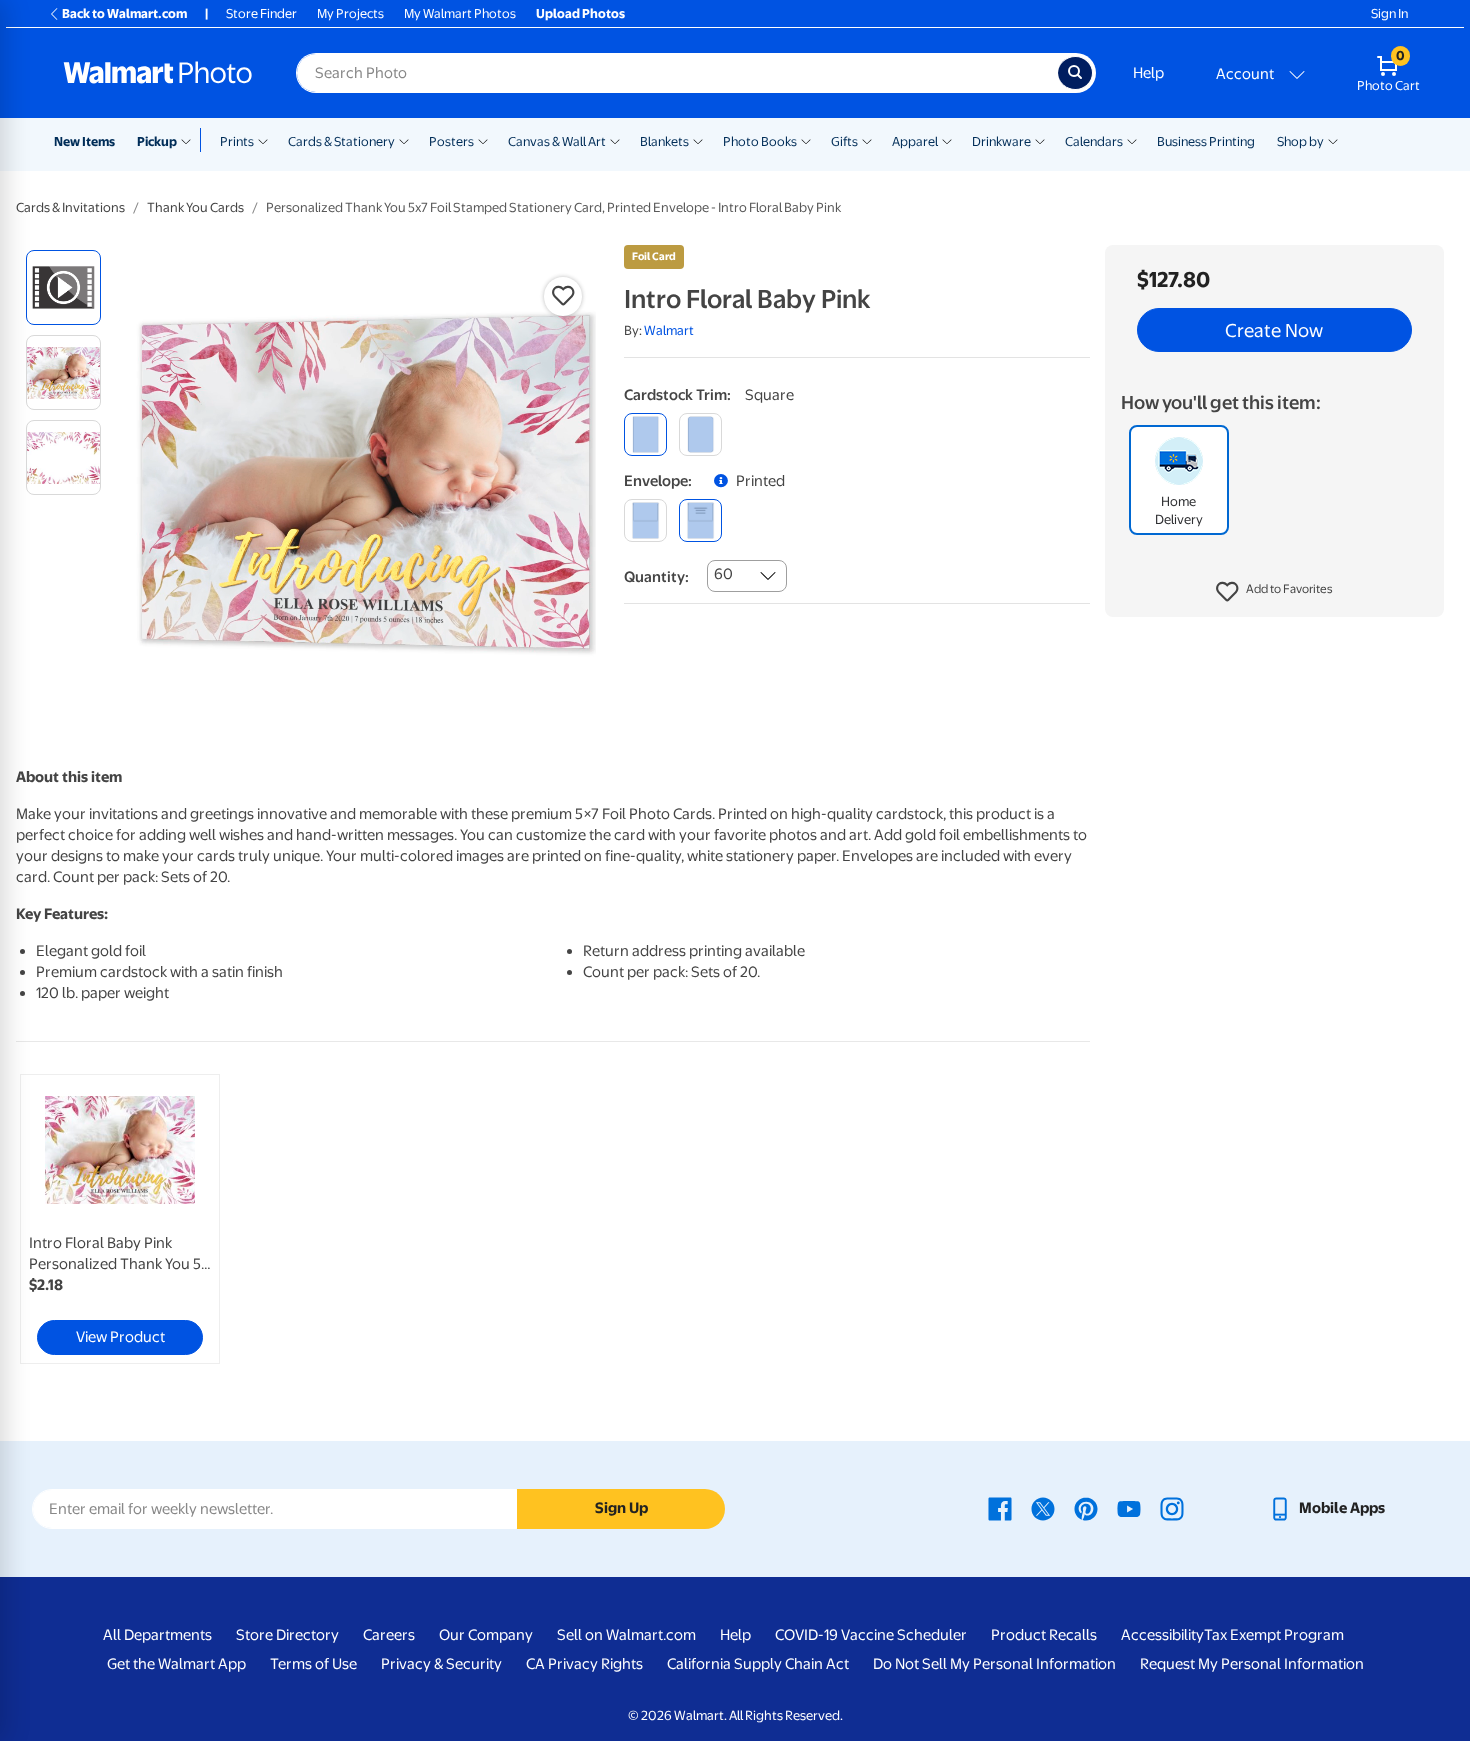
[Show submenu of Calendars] (1132, 140)
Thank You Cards (195, 207)
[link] (120, 1219)
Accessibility (1162, 1635)
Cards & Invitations (70, 207)
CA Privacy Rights (584, 1664)
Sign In (1389, 13)
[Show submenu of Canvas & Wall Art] (615, 140)
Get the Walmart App (176, 1664)
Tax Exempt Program (1274, 1635)
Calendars (1094, 141)
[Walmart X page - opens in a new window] (1043, 1508)
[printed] (700, 520)
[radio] (63, 287)
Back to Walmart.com (124, 13)
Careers (389, 1635)
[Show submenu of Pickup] (190, 140)
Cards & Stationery (341, 141)
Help (1148, 73)
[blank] (645, 520)
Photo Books (760, 141)
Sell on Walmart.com (626, 1635)
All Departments (157, 1635)
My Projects (350, 13)
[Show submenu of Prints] (263, 140)
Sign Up (621, 1508)
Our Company (486, 1635)
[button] (1274, 592)
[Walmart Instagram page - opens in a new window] (1172, 1508)
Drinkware (1001, 141)
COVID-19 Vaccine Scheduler (871, 1635)
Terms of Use (313, 1664)
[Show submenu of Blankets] (698, 140)
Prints (237, 141)
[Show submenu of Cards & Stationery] (404, 140)
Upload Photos (580, 13)
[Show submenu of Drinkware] (1040, 140)
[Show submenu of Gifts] (867, 140)
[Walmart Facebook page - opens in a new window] (1000, 1508)
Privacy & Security (441, 1664)
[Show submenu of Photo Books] (806, 140)
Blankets (664, 141)
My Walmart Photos (460, 13)
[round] (700, 434)
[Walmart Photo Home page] (158, 73)
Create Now (1274, 330)
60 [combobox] (723, 574)
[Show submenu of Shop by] (1333, 140)
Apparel (915, 141)
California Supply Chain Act (758, 1664)
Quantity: (656, 577)
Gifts (844, 141)
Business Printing (1206, 141)
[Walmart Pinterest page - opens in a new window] (1086, 1508)
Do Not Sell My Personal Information (994, 1664)
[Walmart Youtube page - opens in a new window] (1129, 1508)
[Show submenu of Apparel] (947, 140)
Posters (451, 141)
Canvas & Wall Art (557, 141)
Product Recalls (1044, 1635)
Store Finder (261, 13)
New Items (84, 141)
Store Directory (287, 1635)
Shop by (1300, 141)
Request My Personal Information (1252, 1664)
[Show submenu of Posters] (483, 140)
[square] (645, 434)
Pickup (157, 141)
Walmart (669, 330)
